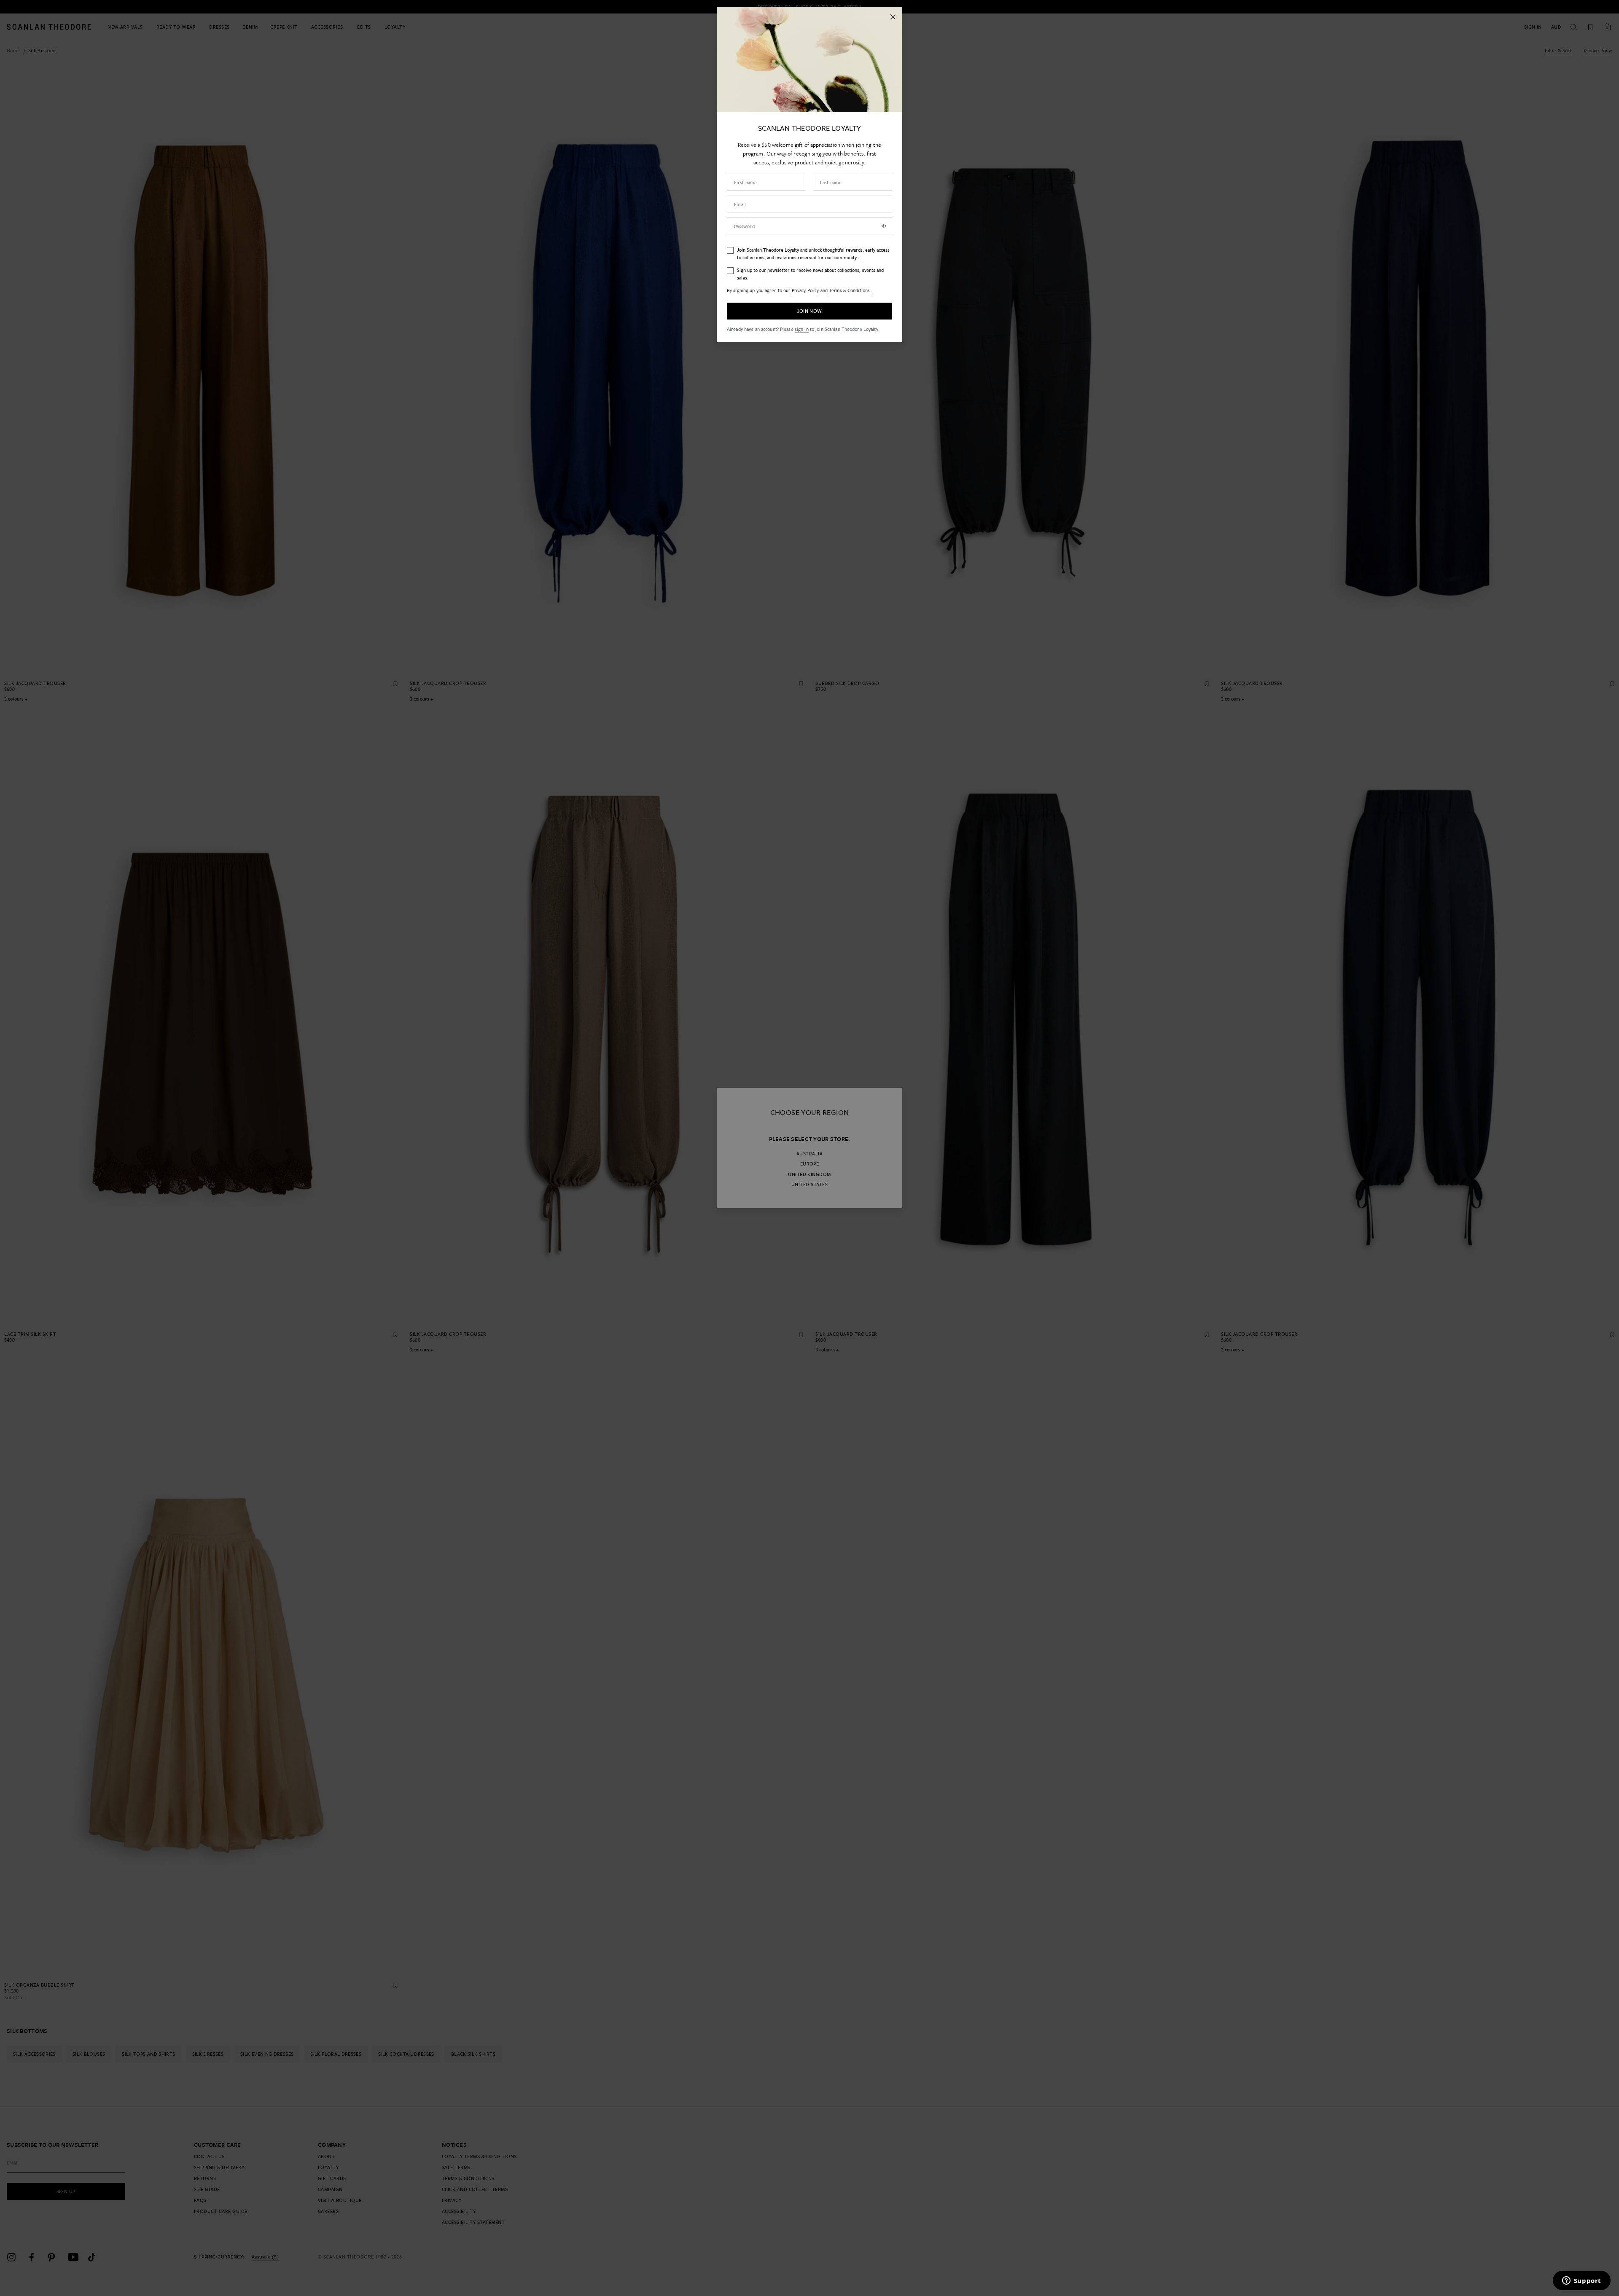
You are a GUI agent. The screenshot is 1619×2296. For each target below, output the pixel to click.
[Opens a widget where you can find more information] (1581, 2281)
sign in (802, 329)
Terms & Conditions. (850, 290)
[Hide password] (884, 226)
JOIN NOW (810, 311)
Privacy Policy (805, 290)
